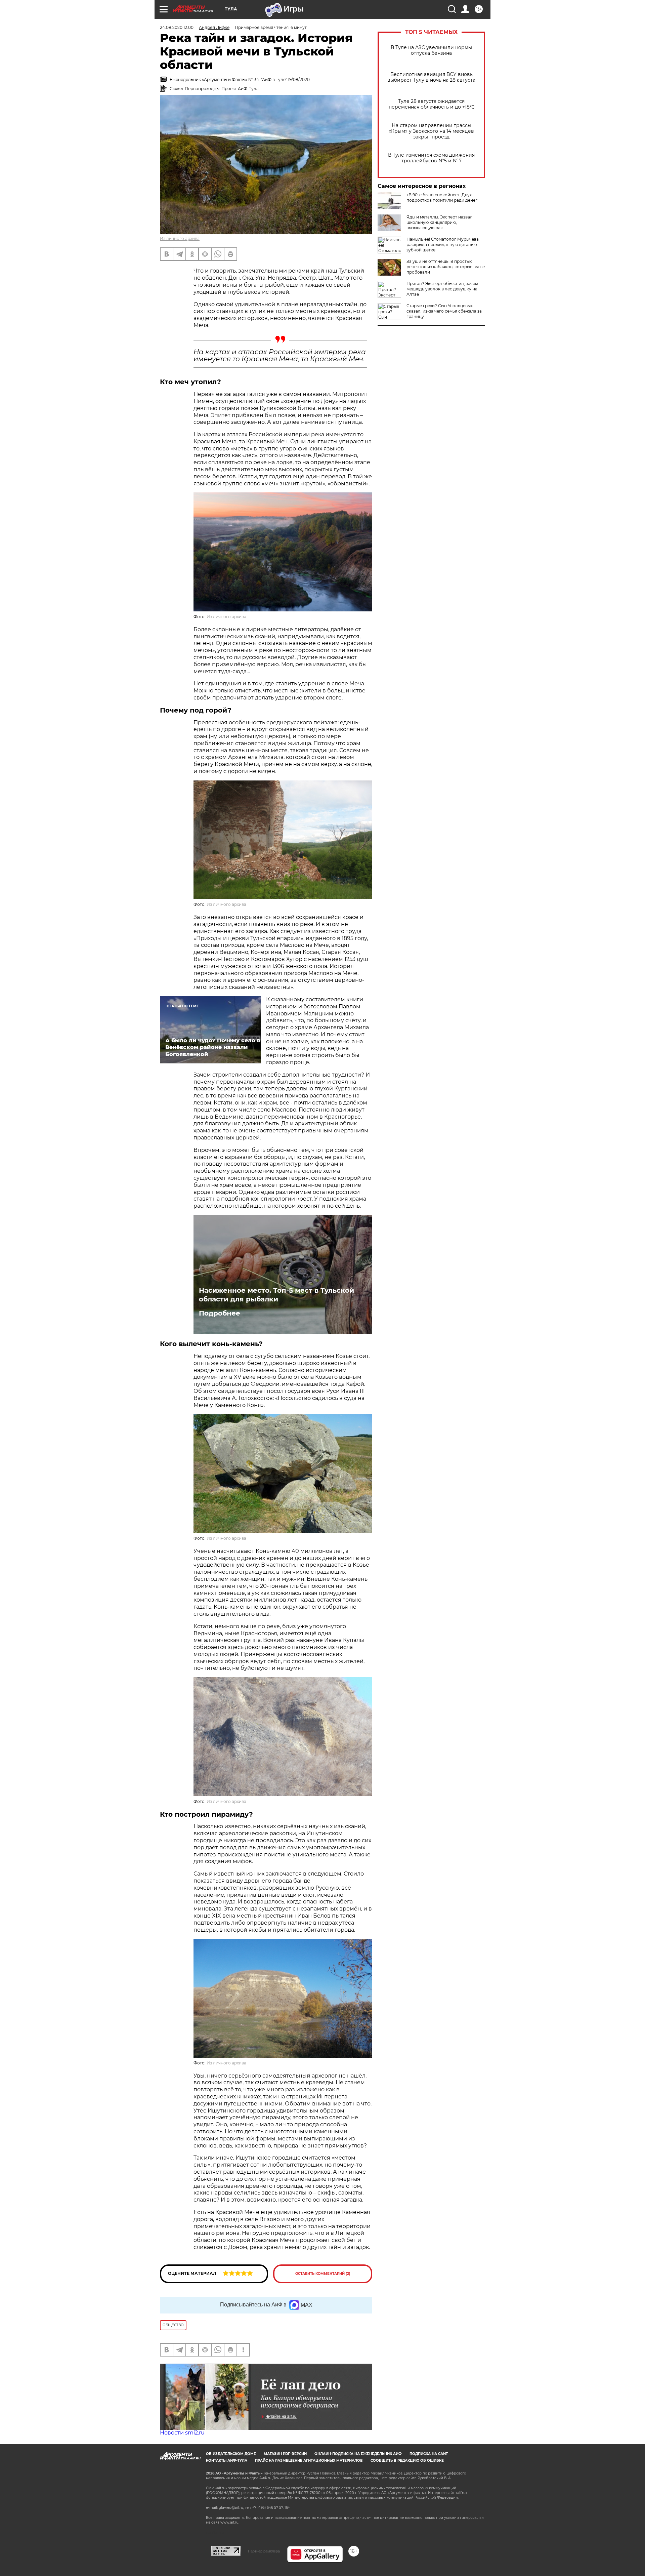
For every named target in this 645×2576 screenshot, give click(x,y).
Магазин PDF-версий (285, 2454)
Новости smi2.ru (182, 2433)
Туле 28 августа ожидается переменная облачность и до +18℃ (432, 104)
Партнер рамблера (264, 2551)
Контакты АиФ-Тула (227, 2461)
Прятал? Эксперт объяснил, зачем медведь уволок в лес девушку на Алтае (442, 289)
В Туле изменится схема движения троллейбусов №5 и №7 (431, 158)
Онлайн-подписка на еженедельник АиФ (358, 2454)
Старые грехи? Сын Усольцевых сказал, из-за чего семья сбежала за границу (444, 311)
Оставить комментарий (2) (323, 2274)
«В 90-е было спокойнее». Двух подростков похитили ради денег (442, 197)
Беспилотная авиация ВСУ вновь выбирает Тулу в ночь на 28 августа (431, 77)
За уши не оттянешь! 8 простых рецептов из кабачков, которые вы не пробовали (446, 267)
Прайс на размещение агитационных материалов (309, 2461)
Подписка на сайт (429, 2454)
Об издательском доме (231, 2454)
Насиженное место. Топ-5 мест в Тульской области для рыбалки (276, 1295)
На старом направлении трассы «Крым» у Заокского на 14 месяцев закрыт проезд (431, 131)
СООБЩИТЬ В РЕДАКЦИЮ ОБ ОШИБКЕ (407, 2461)
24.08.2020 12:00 (177, 27)
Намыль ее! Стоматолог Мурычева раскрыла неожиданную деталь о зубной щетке (443, 245)
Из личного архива (180, 238)
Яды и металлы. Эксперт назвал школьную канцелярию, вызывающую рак (440, 222)
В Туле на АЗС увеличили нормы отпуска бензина (431, 50)
